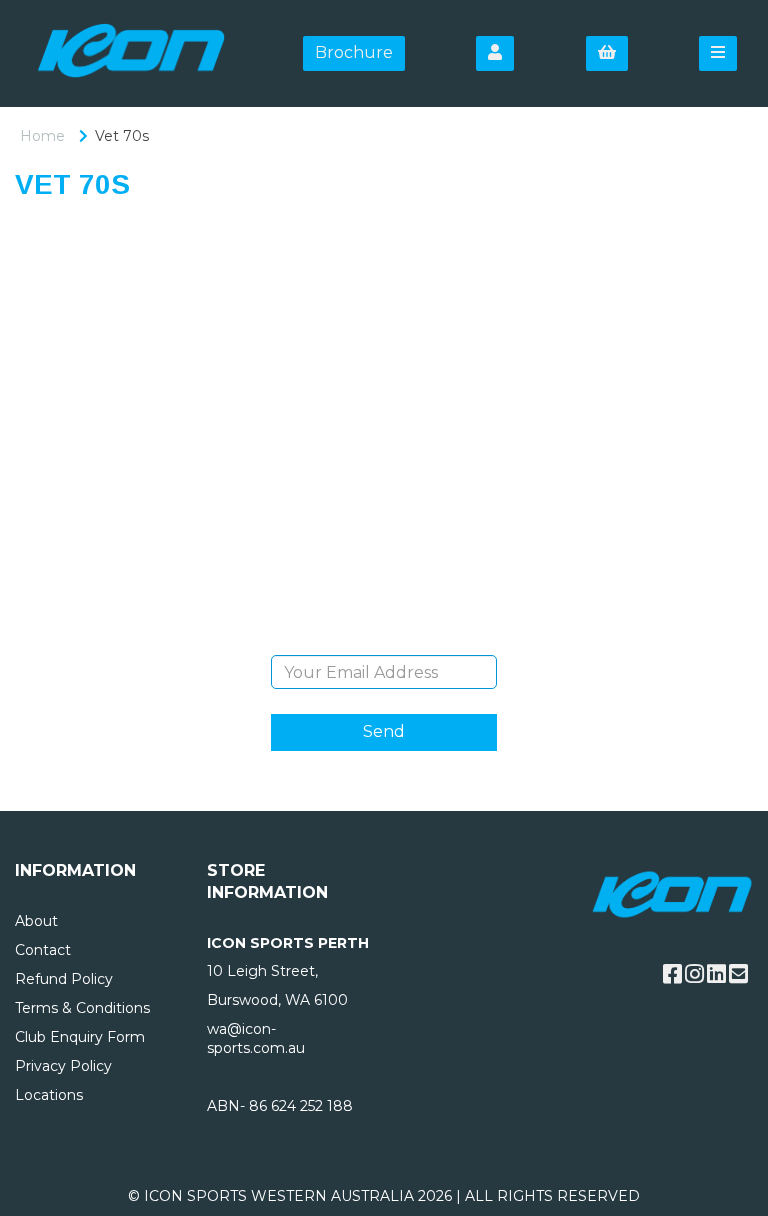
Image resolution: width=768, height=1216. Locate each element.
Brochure (354, 52)
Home (42, 136)
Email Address (384, 640)
